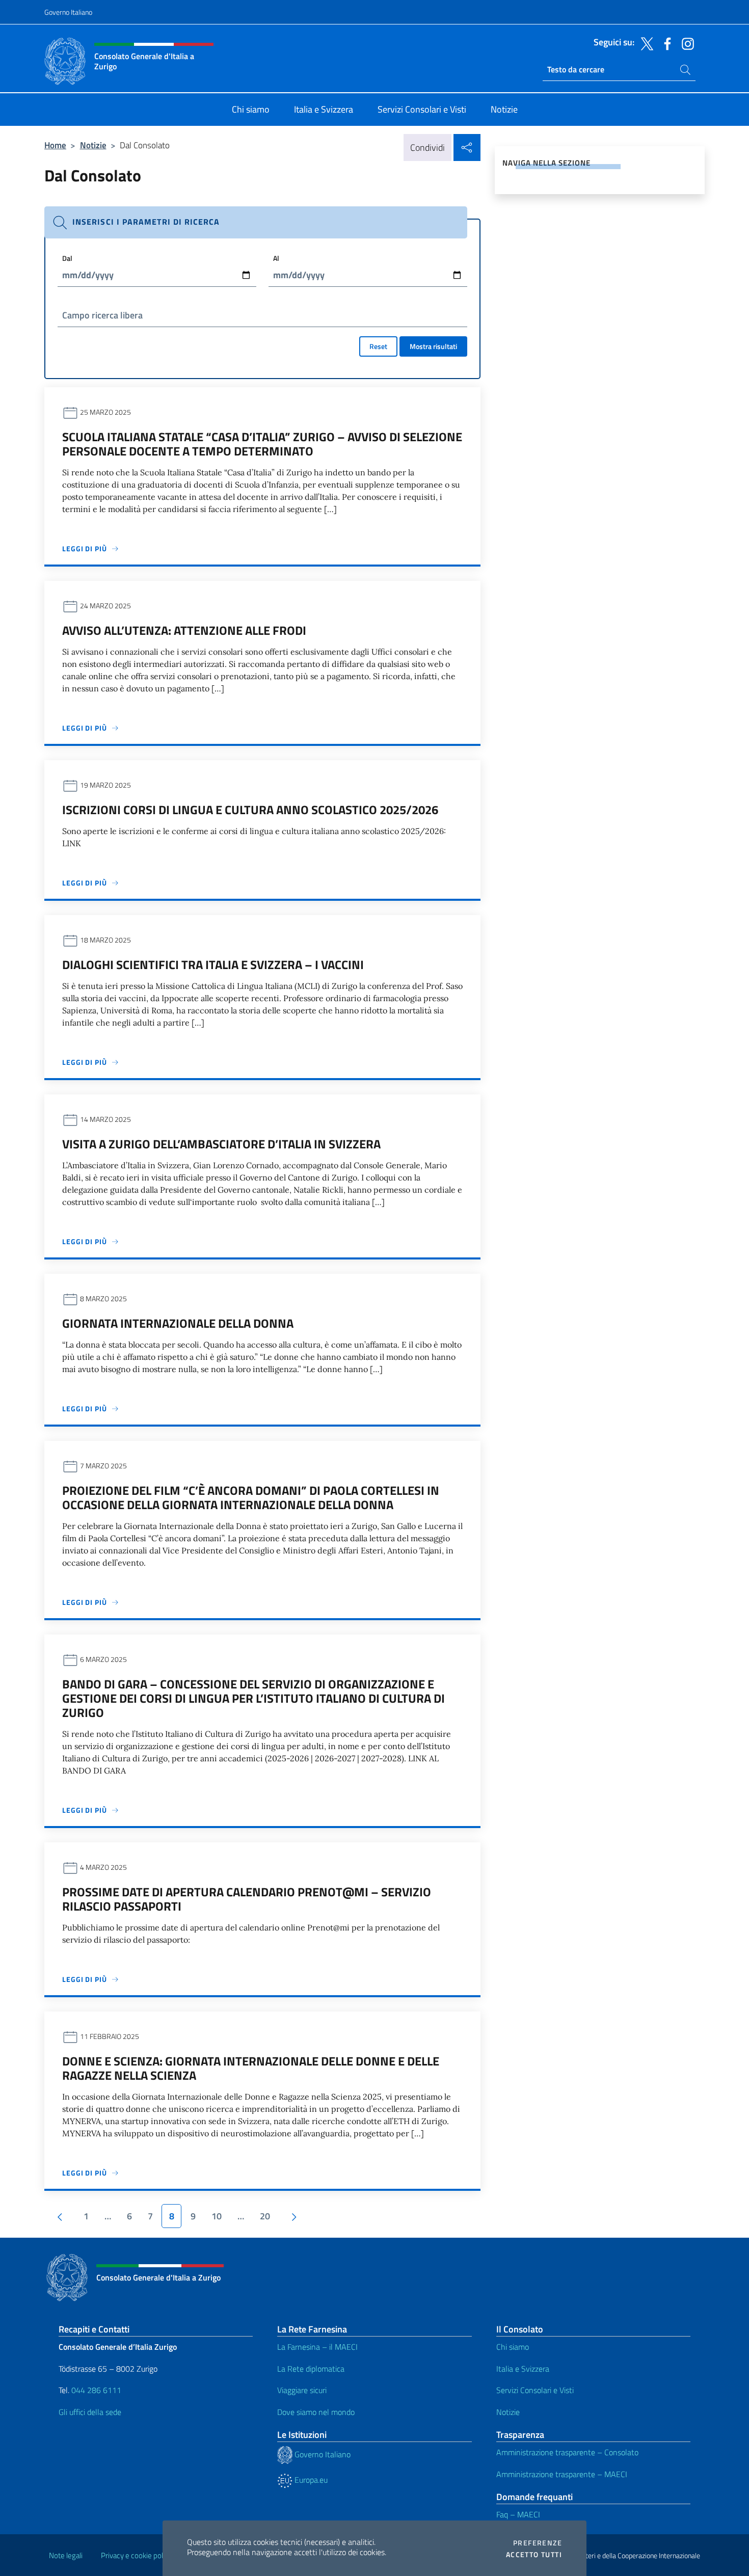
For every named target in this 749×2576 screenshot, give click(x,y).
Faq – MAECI (518, 2514)
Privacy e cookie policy (136, 2555)
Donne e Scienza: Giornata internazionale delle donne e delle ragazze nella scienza (251, 2068)
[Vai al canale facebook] (665, 43)
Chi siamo (513, 2347)
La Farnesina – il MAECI (317, 2347)
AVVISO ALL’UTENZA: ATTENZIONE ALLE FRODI (184, 630)
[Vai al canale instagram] (685, 43)
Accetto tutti (534, 2555)
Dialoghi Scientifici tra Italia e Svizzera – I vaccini (213, 964)
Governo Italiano (68, 12)
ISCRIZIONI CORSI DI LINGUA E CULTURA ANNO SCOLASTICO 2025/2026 (250, 810)
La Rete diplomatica (311, 2369)
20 (265, 2216)
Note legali (66, 2555)
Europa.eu (310, 2480)
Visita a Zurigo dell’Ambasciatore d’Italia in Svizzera (221, 1144)
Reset (378, 346)
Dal (67, 258)
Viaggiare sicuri (302, 2390)
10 (217, 2216)
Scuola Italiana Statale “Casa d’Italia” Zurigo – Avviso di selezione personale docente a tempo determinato (262, 444)
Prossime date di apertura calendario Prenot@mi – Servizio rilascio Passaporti (247, 1899)
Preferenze (538, 2543)
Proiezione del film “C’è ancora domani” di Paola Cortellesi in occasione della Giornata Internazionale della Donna (251, 1497)
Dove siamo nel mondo (316, 2412)
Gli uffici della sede (90, 2412)
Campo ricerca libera (102, 315)
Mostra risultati (433, 346)
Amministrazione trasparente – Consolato (567, 2452)
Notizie (93, 145)
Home (55, 145)
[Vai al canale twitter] (645, 43)
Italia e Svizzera (523, 2369)
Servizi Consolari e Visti (535, 2390)
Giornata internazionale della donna (178, 1323)
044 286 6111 (96, 2390)
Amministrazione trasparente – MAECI (562, 2474)
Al (276, 258)
